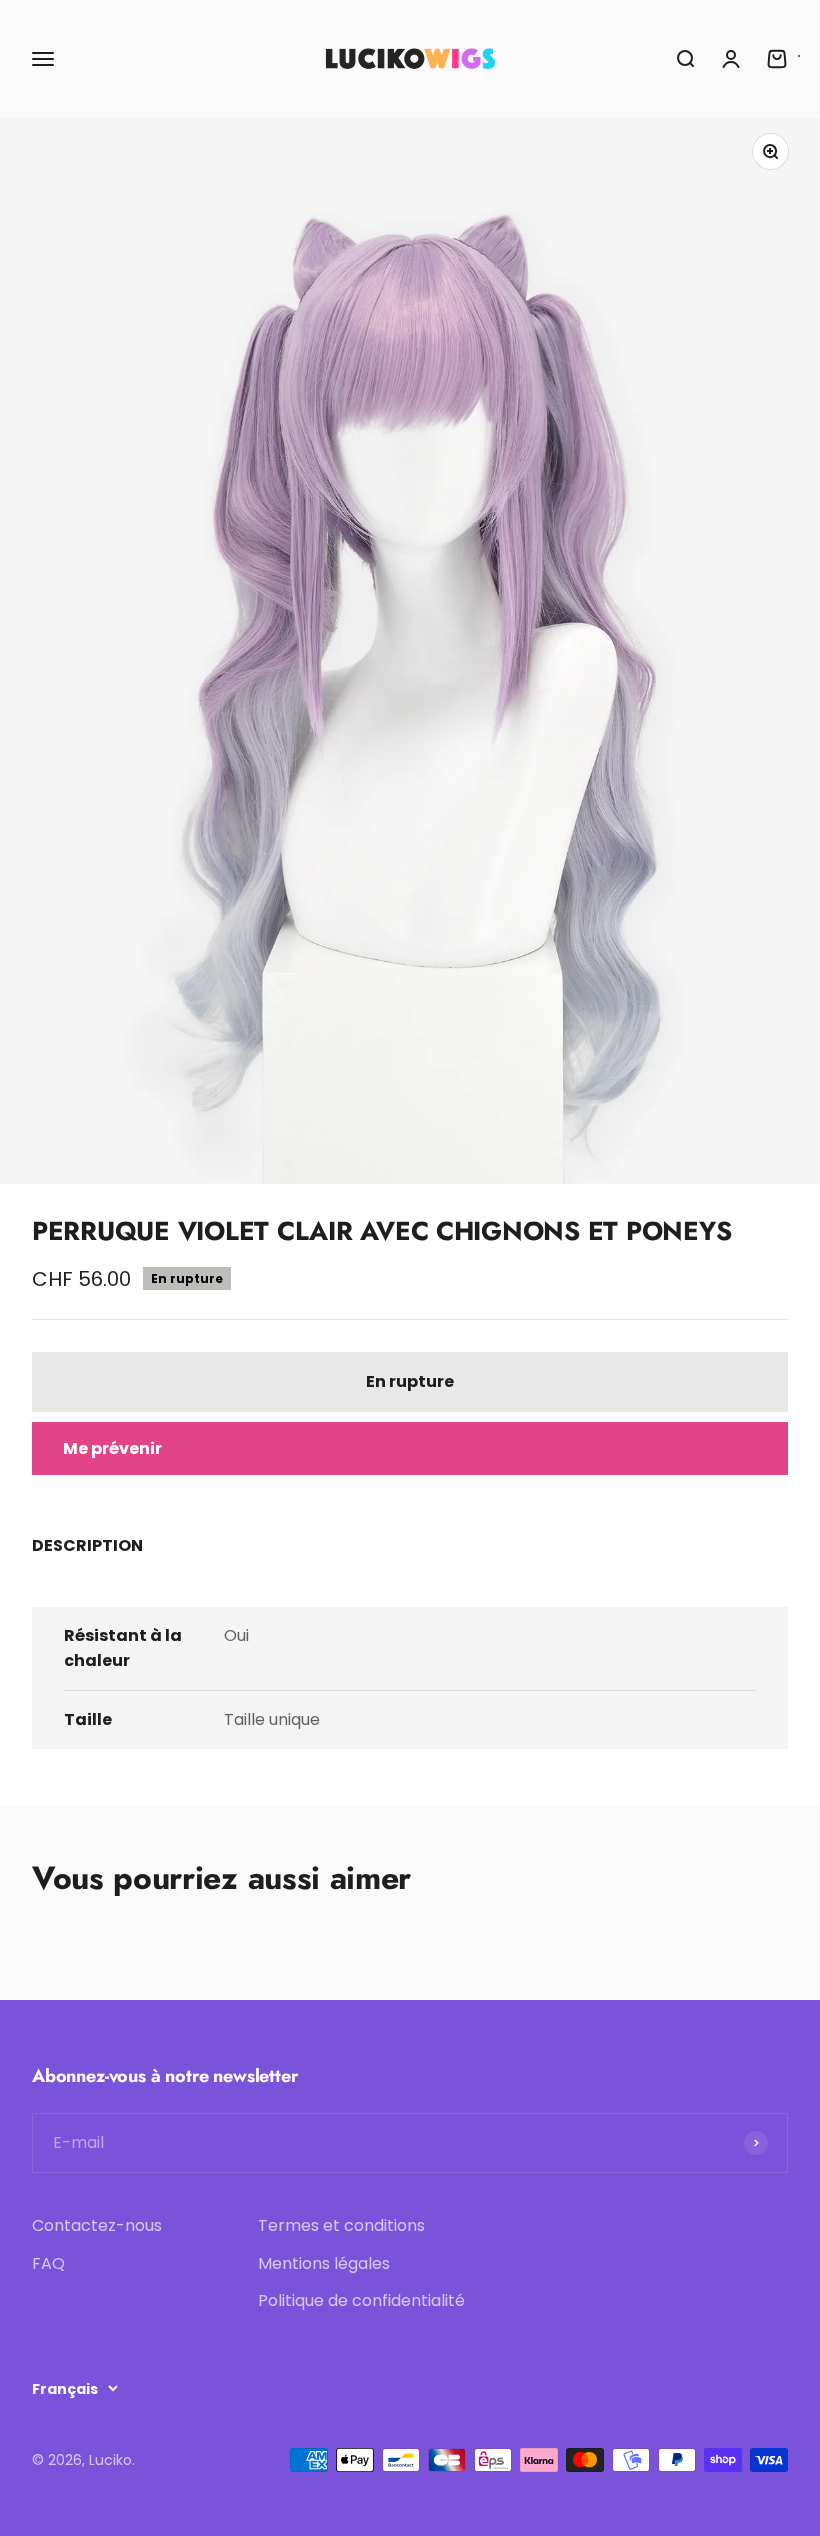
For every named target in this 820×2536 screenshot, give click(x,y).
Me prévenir (112, 1448)
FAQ (48, 2263)
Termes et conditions (341, 2225)
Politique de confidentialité (361, 2300)
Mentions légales (324, 2263)
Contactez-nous (97, 2225)
